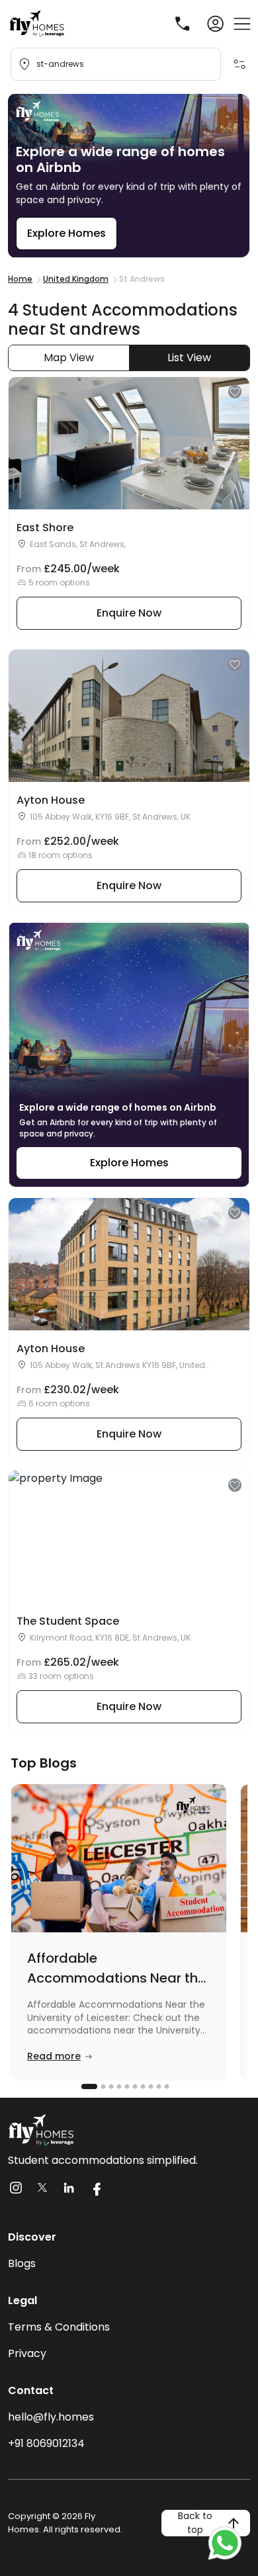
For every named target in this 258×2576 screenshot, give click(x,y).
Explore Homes (66, 233)
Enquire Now (129, 613)
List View (189, 358)
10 (165, 2086)
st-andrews (60, 64)
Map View (69, 358)
